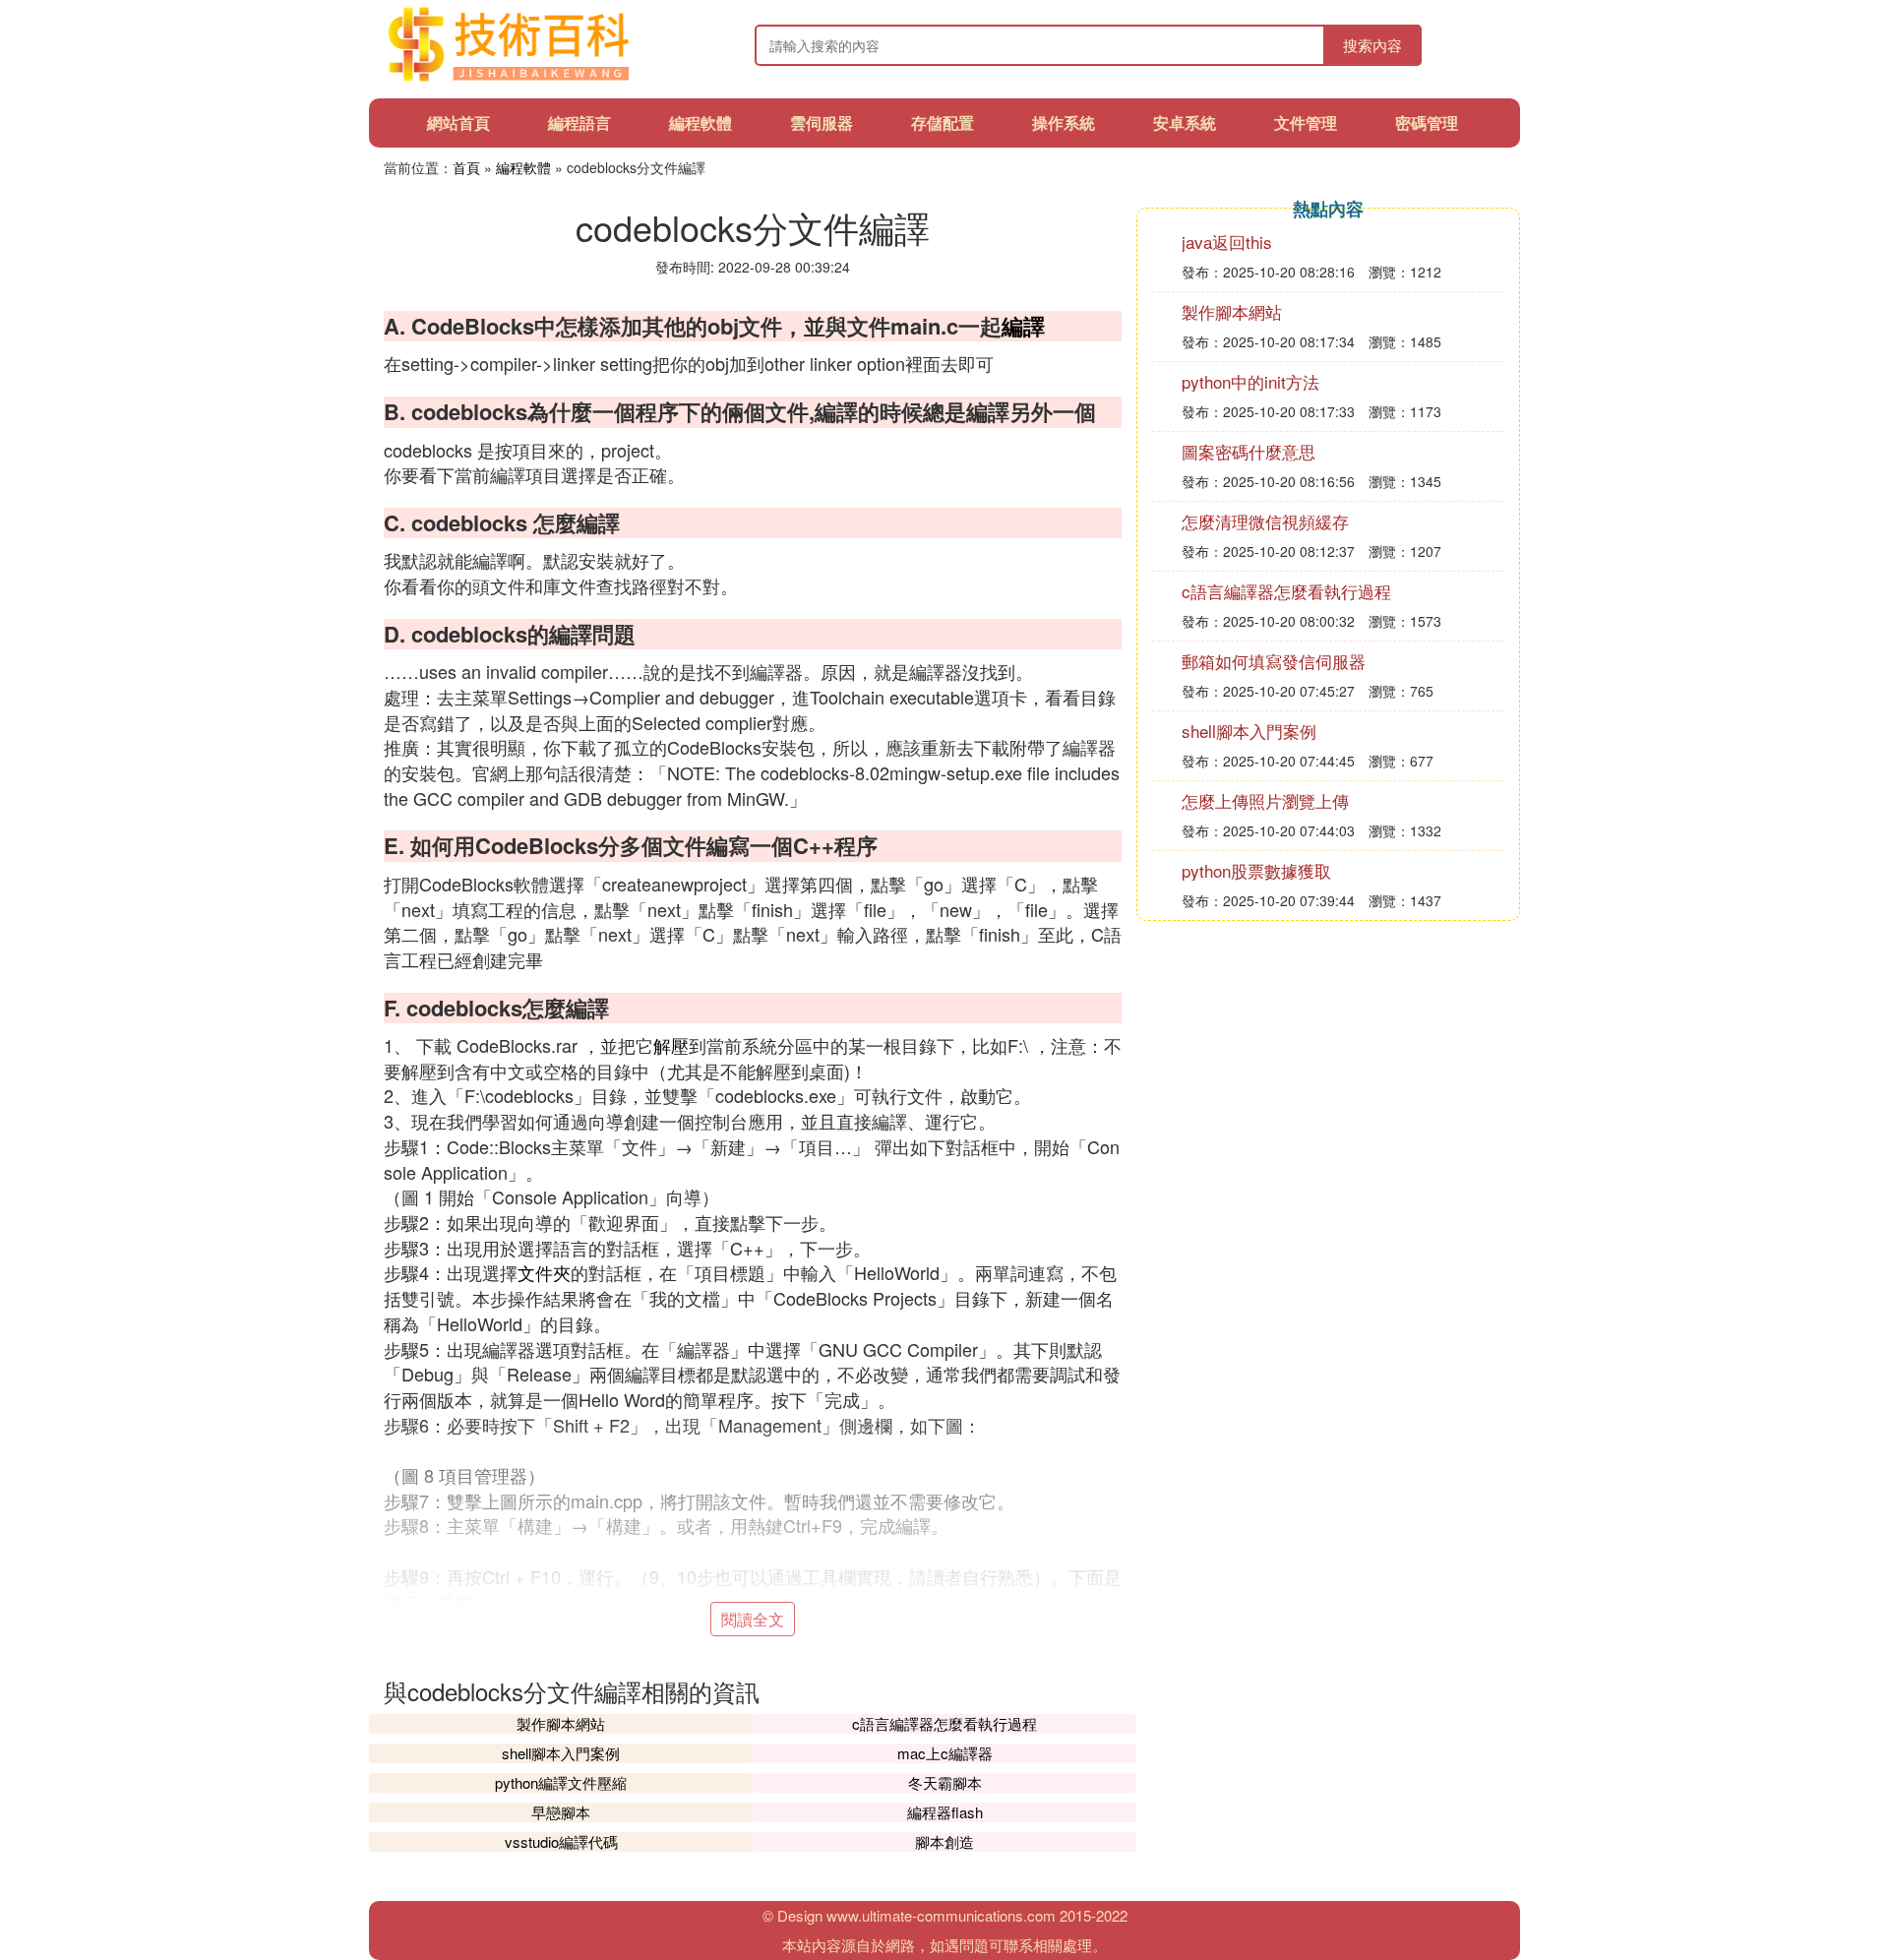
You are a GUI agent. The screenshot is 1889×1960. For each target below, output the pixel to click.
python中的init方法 (1250, 381)
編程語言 (579, 122)
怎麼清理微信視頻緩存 (1265, 521)
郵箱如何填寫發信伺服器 (1274, 661)
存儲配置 (943, 122)
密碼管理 (1427, 122)
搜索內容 (1372, 45)
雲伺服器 (822, 122)
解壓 (671, 1045)
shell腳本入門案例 (561, 1753)
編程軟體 (701, 122)
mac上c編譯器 (945, 1753)
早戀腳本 (561, 1812)
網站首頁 (458, 122)
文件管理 (1306, 122)
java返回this (1227, 242)
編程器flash (945, 1812)
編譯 (1023, 326)
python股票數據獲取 (1256, 870)
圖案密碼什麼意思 (1249, 451)
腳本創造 (944, 1841)
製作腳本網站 (561, 1723)
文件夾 (544, 1272)
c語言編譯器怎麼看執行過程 (944, 1723)
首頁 (466, 167)
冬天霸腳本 (945, 1782)
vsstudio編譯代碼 (561, 1841)
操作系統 (1064, 122)
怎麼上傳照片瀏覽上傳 (1265, 800)
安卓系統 (1185, 122)
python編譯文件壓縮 (561, 1782)
